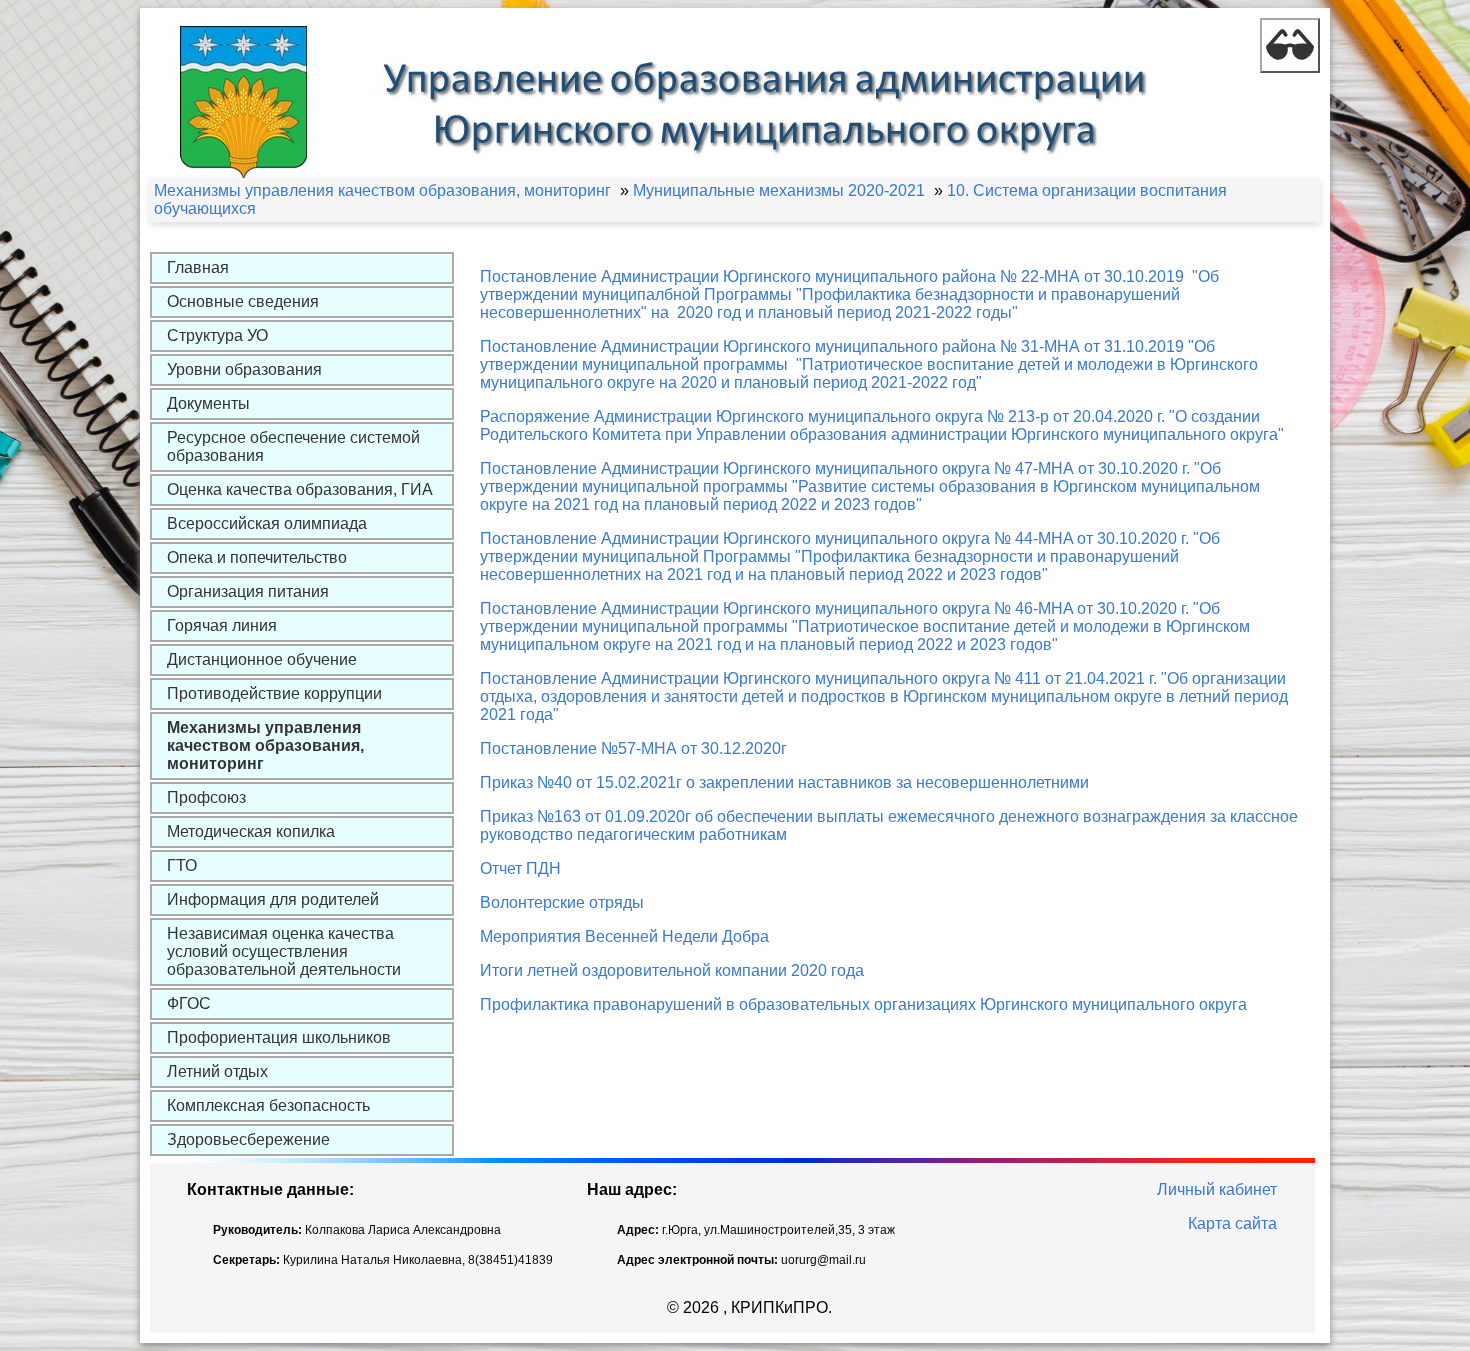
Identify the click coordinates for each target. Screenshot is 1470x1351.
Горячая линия (222, 625)
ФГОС (189, 1003)
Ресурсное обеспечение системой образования (293, 446)
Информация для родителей (273, 899)
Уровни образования (244, 369)
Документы (208, 403)
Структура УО (217, 335)
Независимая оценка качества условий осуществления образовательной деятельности (284, 951)
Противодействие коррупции (274, 693)
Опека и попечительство (257, 557)
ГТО (182, 865)
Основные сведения (243, 301)
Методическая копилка (251, 831)
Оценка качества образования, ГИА (300, 489)
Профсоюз (206, 797)
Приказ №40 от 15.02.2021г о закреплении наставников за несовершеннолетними (784, 782)
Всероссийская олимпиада (267, 523)
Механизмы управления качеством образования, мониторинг (265, 745)
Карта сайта (1232, 1223)
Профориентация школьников (279, 1037)
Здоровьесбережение (248, 1139)
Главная (198, 267)
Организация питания (248, 591)
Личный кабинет (1217, 1189)
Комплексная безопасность (268, 1105)
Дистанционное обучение (262, 659)
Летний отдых (217, 1071)
